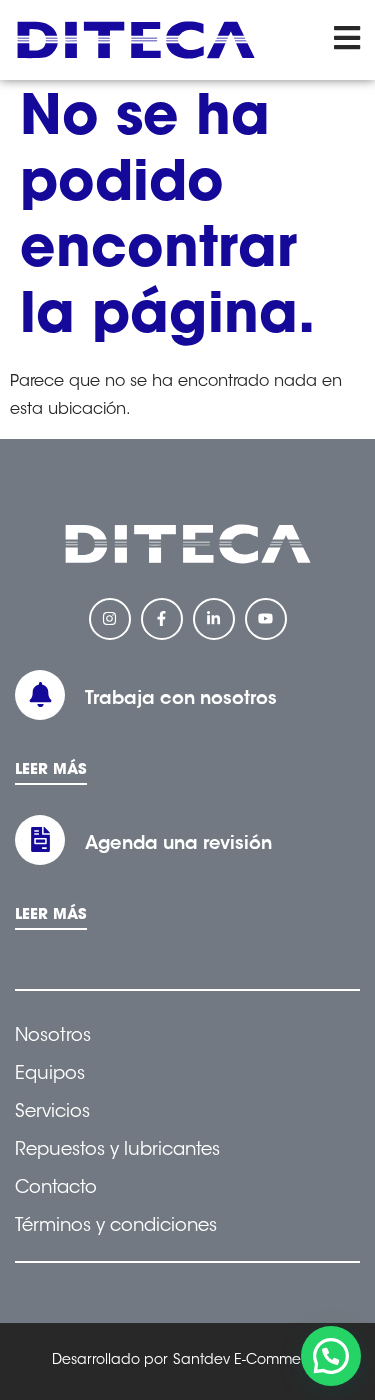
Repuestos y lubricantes (117, 1151)
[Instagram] (110, 619)
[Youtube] (266, 619)
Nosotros (53, 1037)
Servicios (52, 1113)
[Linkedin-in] (214, 619)
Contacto (56, 1189)
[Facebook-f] (162, 619)
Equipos (50, 1075)
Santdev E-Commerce (248, 1361)
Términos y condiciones (116, 1227)
